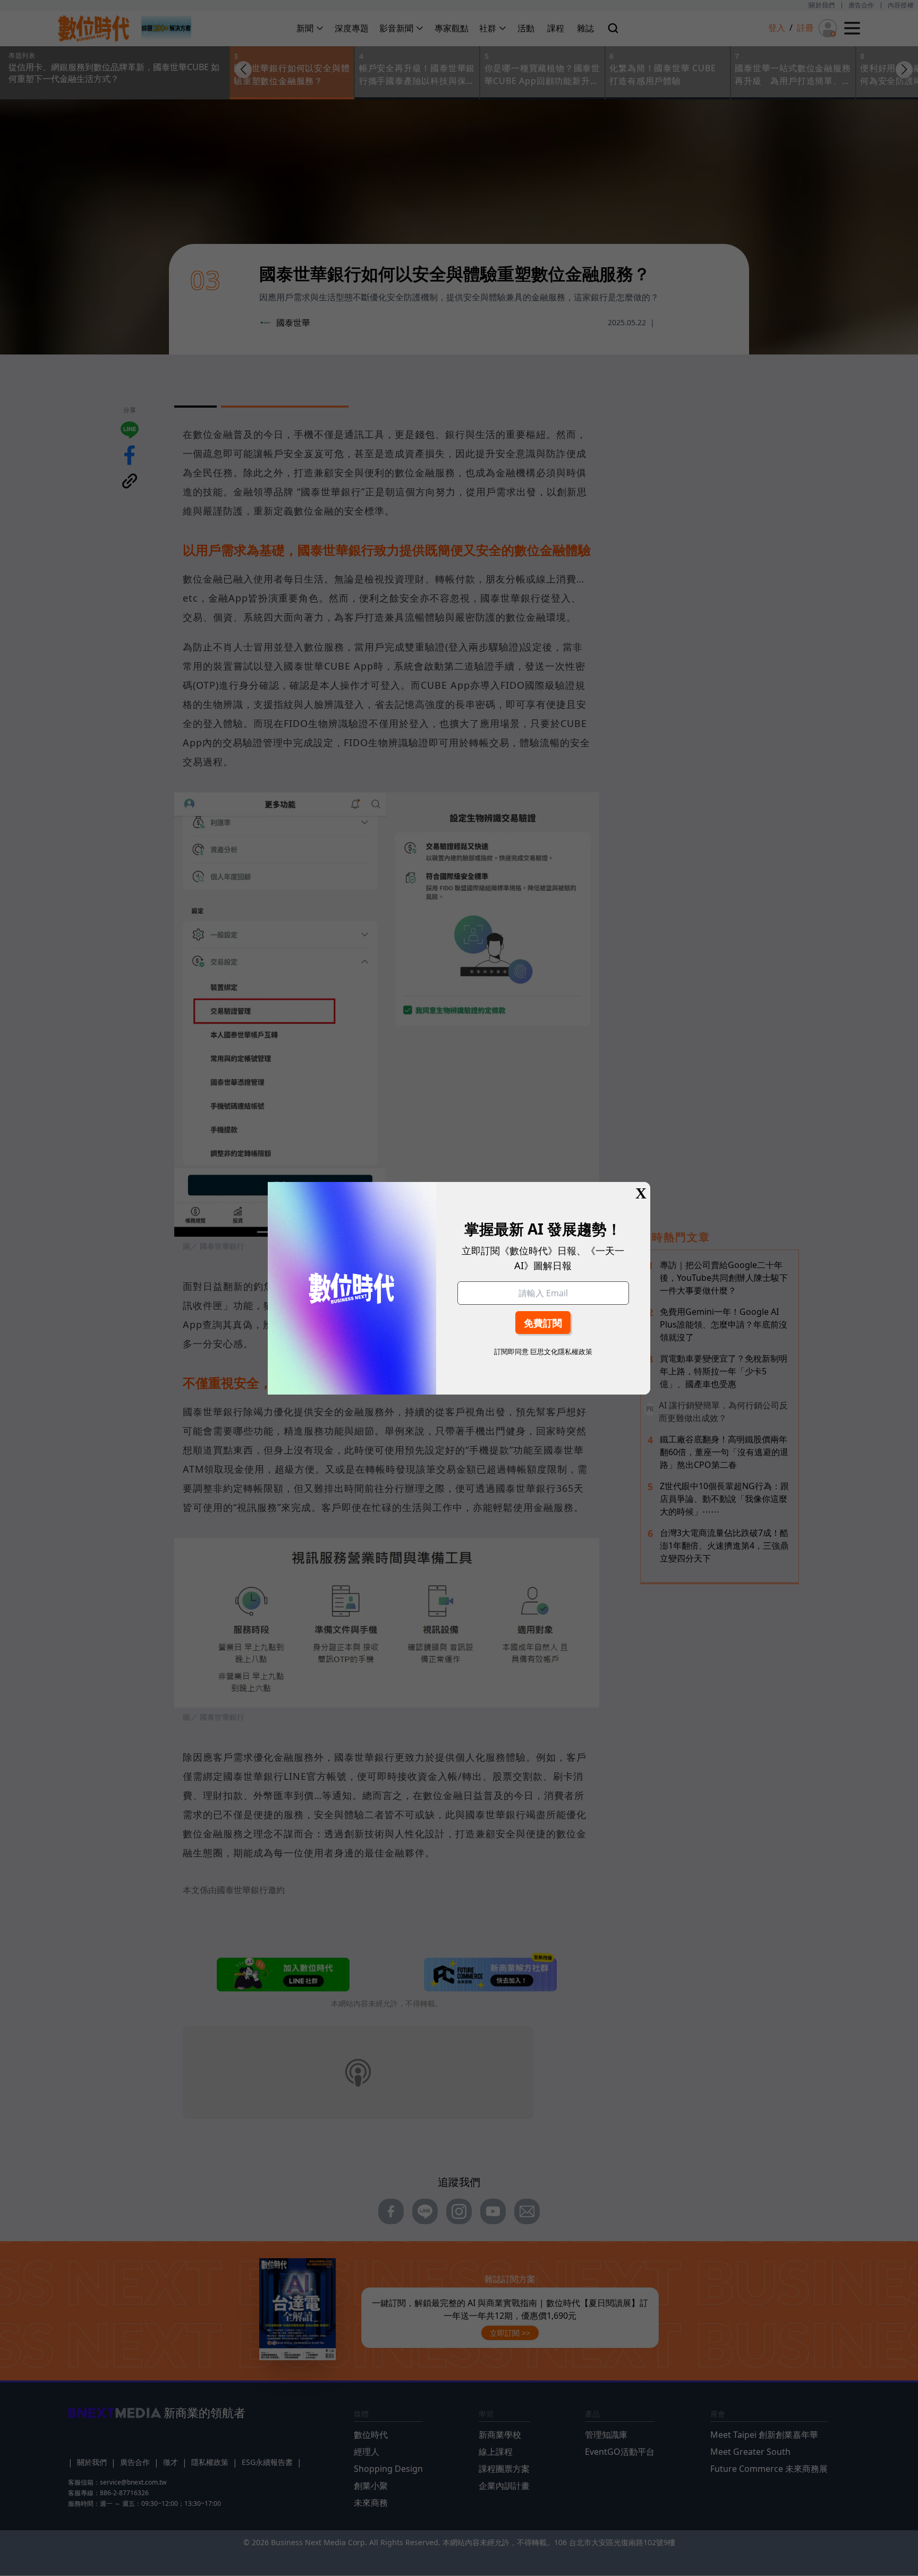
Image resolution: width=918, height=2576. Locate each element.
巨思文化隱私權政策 (561, 1352)
